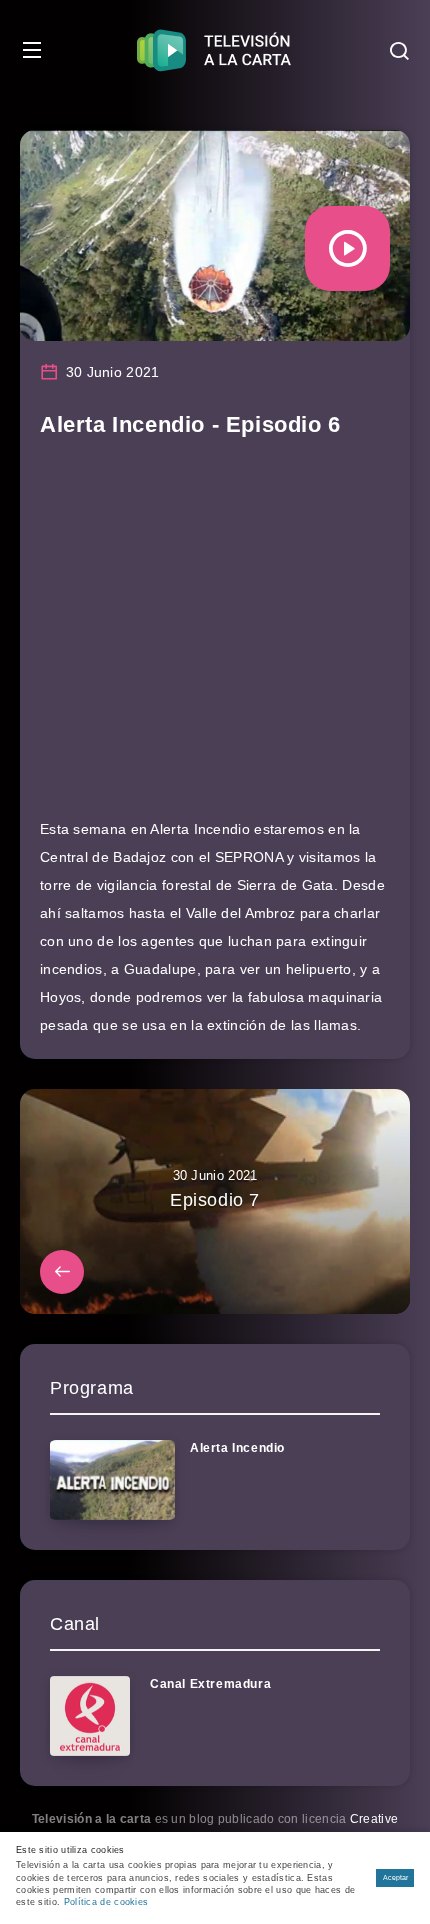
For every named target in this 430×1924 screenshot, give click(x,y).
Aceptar (395, 1877)
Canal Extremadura (210, 1684)
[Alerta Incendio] (112, 1480)
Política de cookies (106, 1902)
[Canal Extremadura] (90, 1716)
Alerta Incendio (237, 1448)
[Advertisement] (215, 637)
